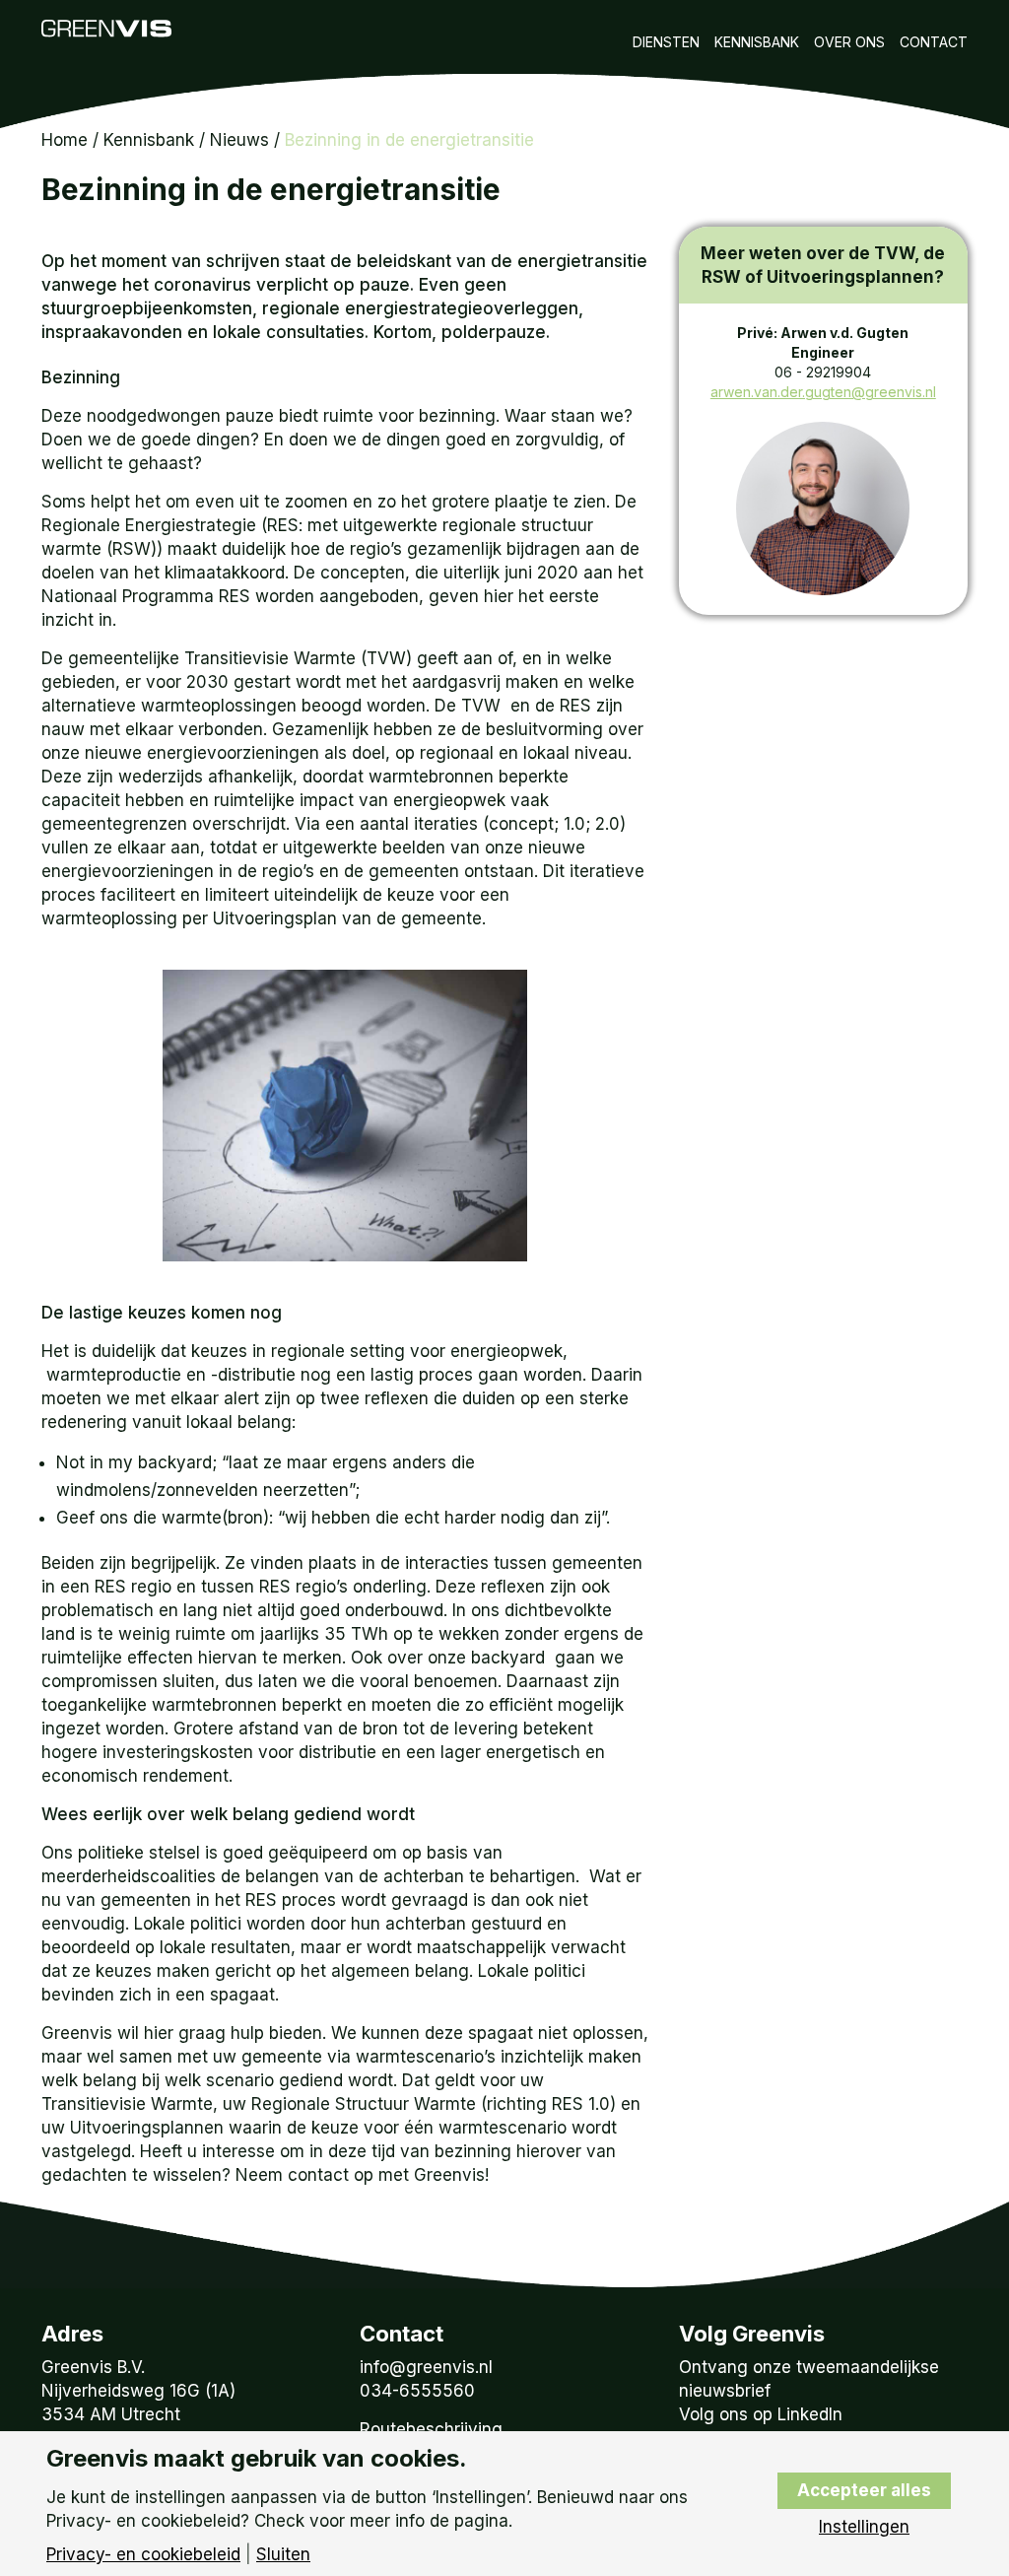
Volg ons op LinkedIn (761, 2414)
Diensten (666, 42)
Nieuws (239, 140)
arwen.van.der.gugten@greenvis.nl (823, 392)
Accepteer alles (864, 2490)
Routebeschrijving (431, 2429)
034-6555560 (417, 2391)
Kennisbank (757, 42)
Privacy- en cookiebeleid (143, 2555)
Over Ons (849, 42)
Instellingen (864, 2527)
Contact (934, 42)
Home (65, 140)
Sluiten (283, 2555)
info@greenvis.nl (426, 2367)
